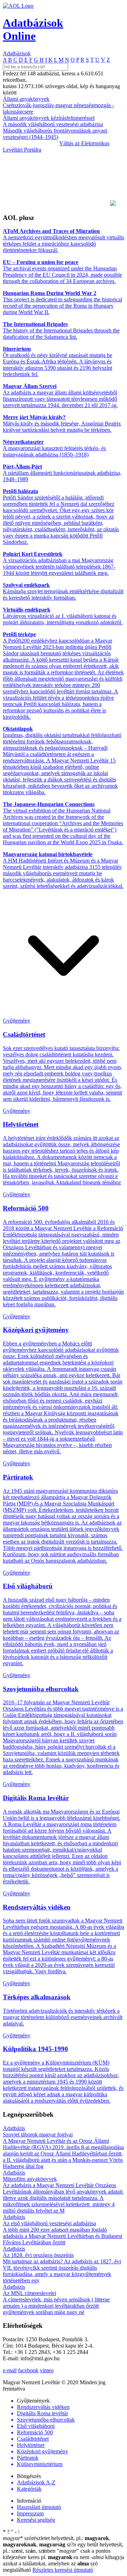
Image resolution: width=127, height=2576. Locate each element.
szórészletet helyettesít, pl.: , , (57, 2541)
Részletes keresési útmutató (63, 2570)
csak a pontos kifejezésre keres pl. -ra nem (57, 2554)
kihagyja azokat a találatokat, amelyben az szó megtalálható (64, 2563)
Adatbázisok (17, 53)
